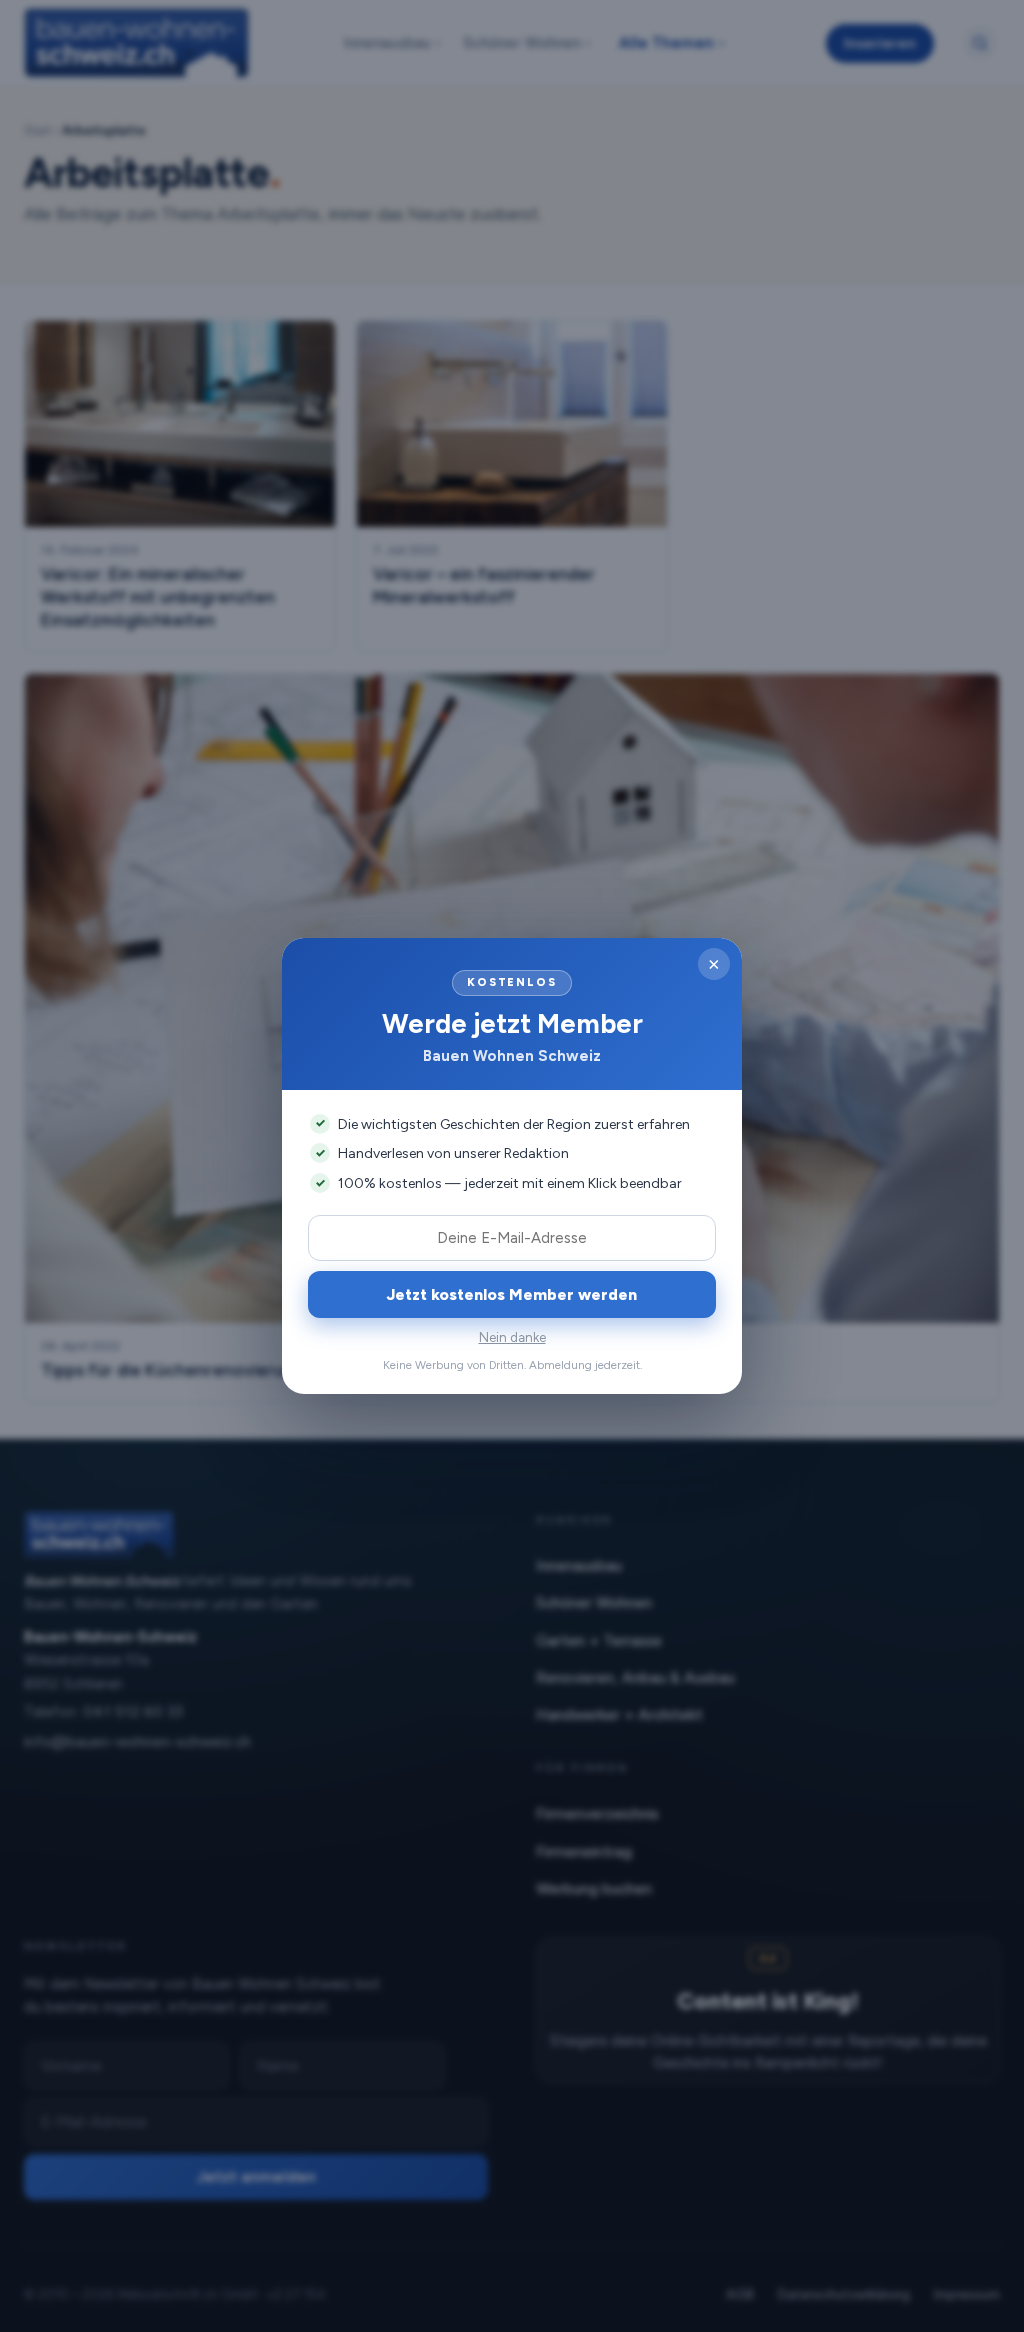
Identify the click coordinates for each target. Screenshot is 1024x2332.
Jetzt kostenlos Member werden (512, 1294)
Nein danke (512, 1337)
